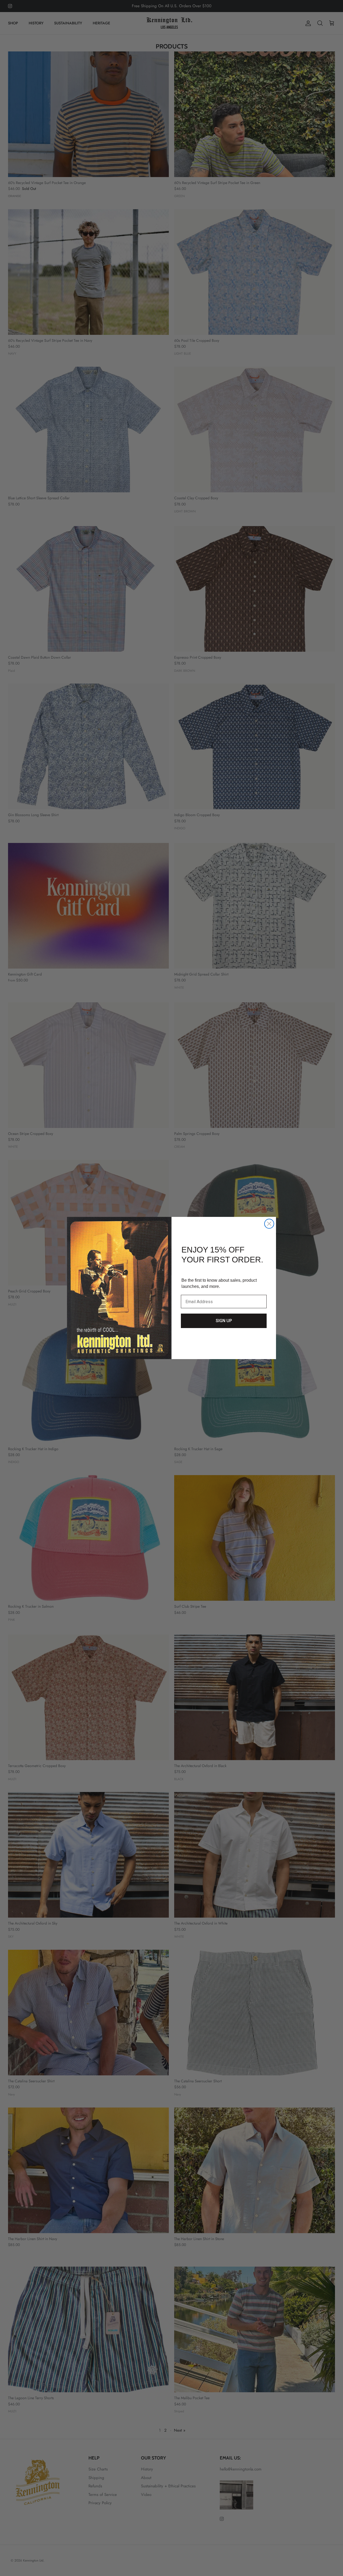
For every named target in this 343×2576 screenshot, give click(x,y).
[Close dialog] (269, 1224)
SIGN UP (224, 1321)
